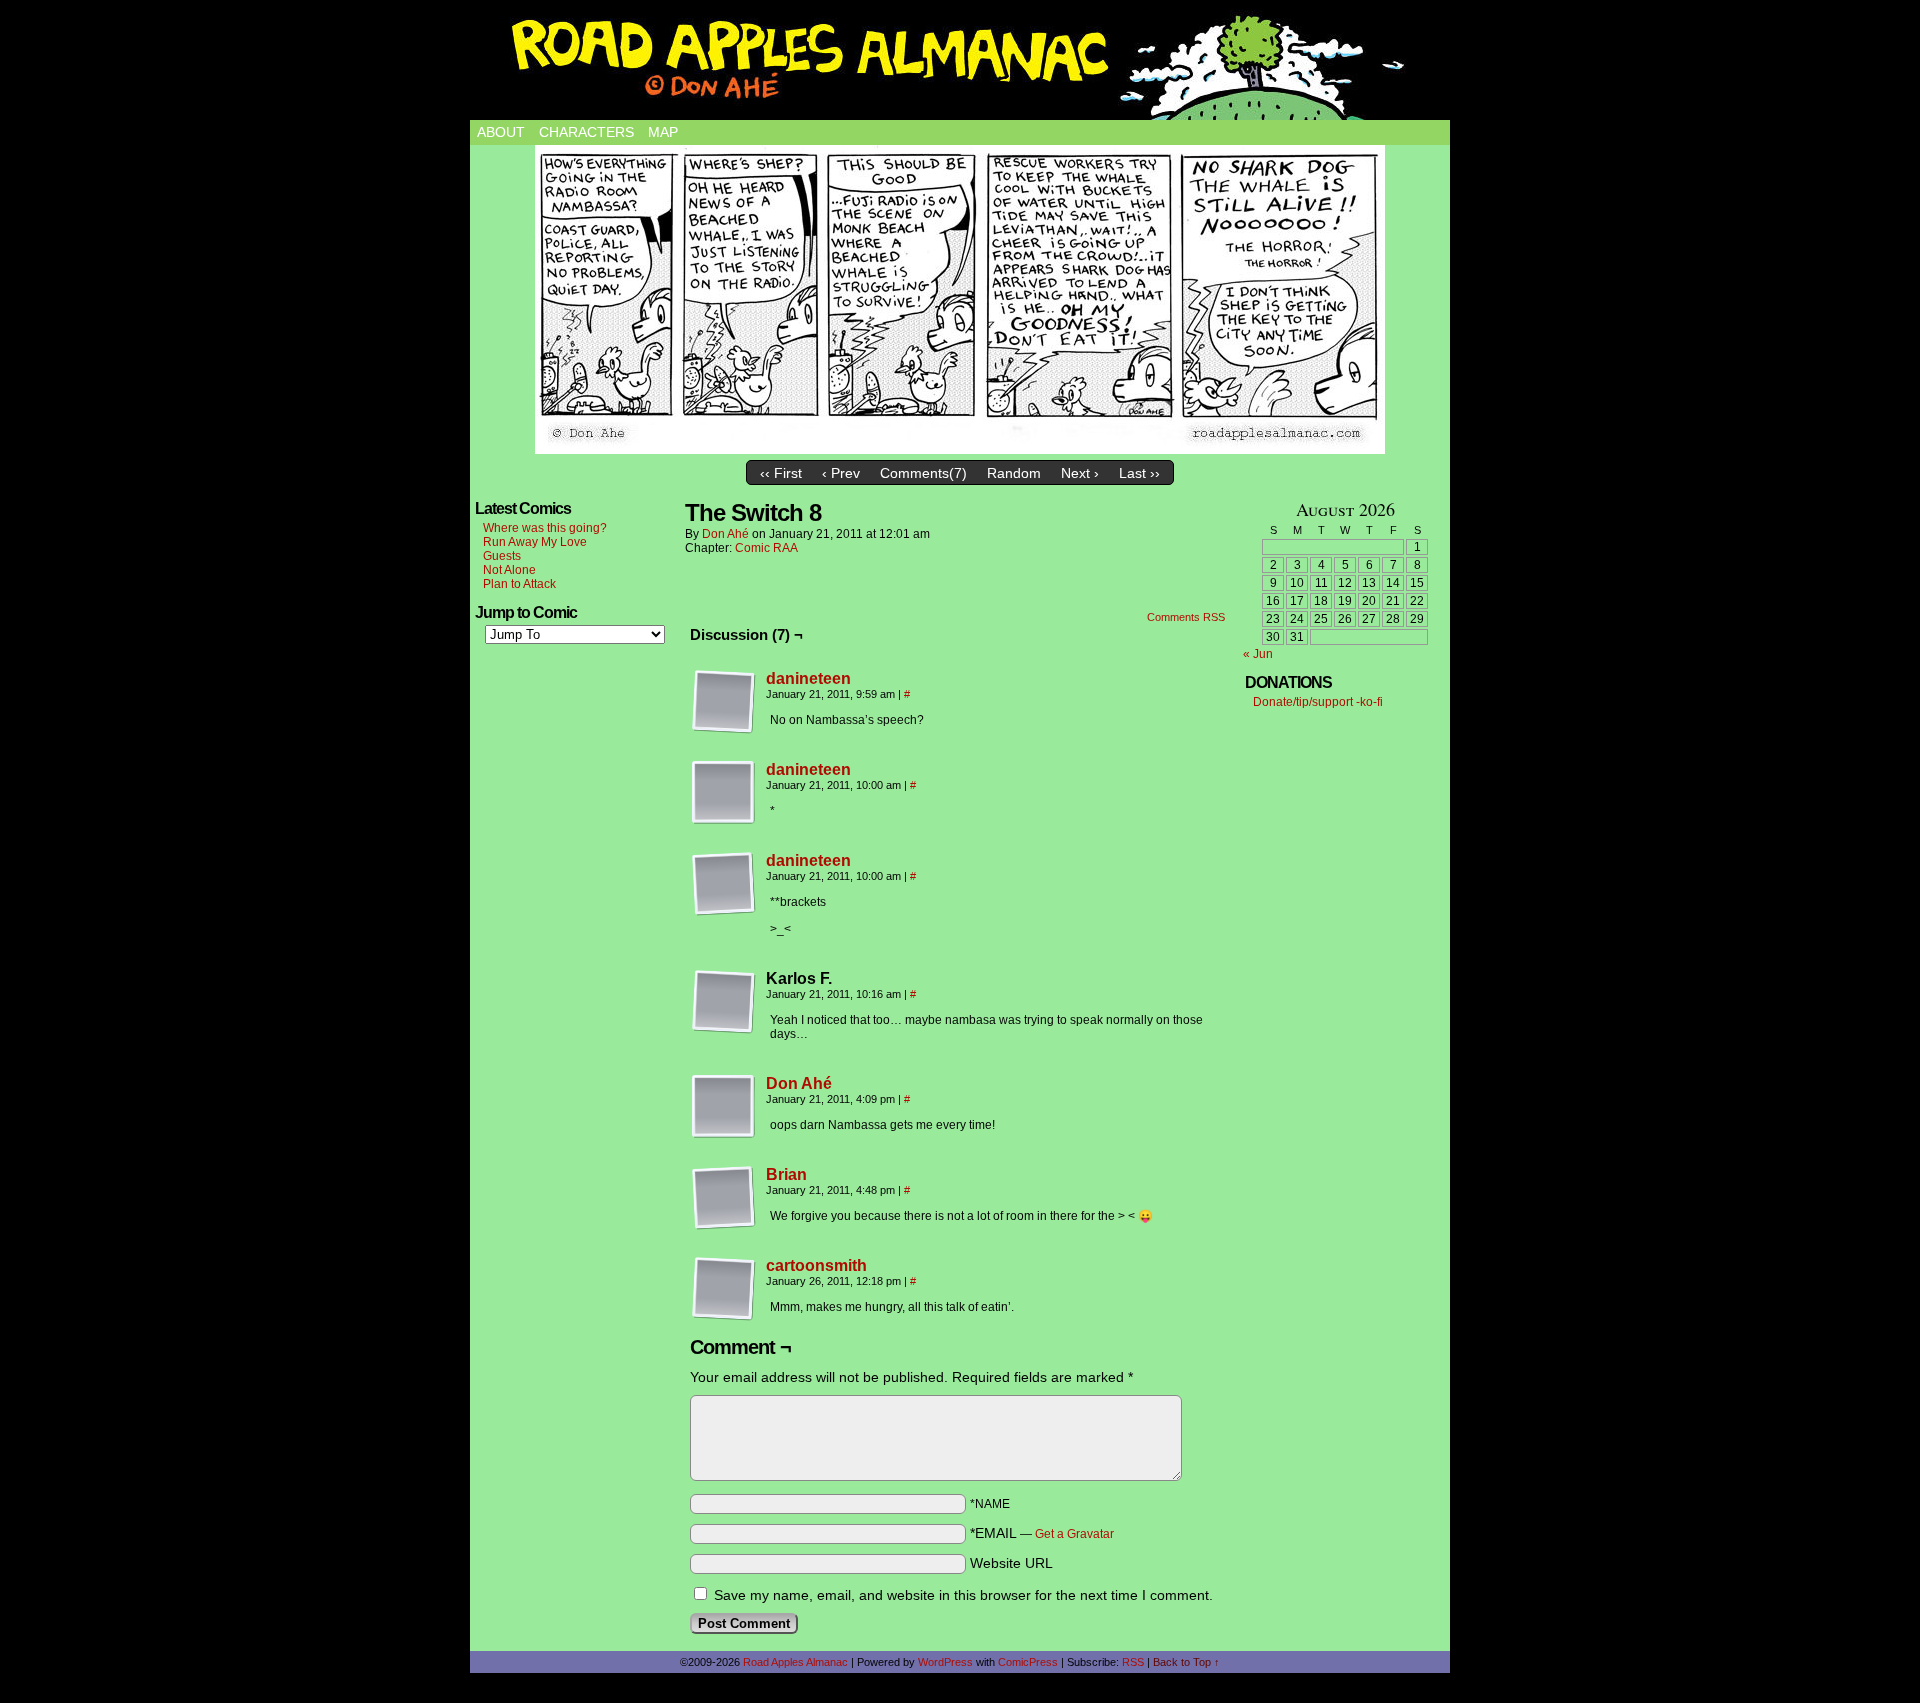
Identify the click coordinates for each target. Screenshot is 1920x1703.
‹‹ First (781, 473)
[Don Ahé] (724, 1134)
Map (663, 132)
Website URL (1011, 1563)
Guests (502, 556)
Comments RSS (1186, 617)
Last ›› (1139, 473)
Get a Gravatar (1074, 1534)
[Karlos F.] (724, 1002)
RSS (1133, 1662)
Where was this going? (545, 528)
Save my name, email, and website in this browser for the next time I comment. (963, 1595)
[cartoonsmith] (724, 1316)
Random (1014, 473)
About (501, 132)
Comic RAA (766, 548)
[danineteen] (724, 729)
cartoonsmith (816, 1265)
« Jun (1258, 654)
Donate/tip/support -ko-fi (1318, 702)
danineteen (808, 678)
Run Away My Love (535, 542)
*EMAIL (1042, 1533)
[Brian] (724, 1225)
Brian (786, 1174)
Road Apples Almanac (795, 1662)
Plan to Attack (519, 584)
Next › (1080, 473)
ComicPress (1028, 1662)
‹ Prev (841, 473)
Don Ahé (725, 534)
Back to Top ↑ (1186, 1662)
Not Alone (509, 570)
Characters (586, 132)
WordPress (945, 1662)
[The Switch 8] (960, 299)
